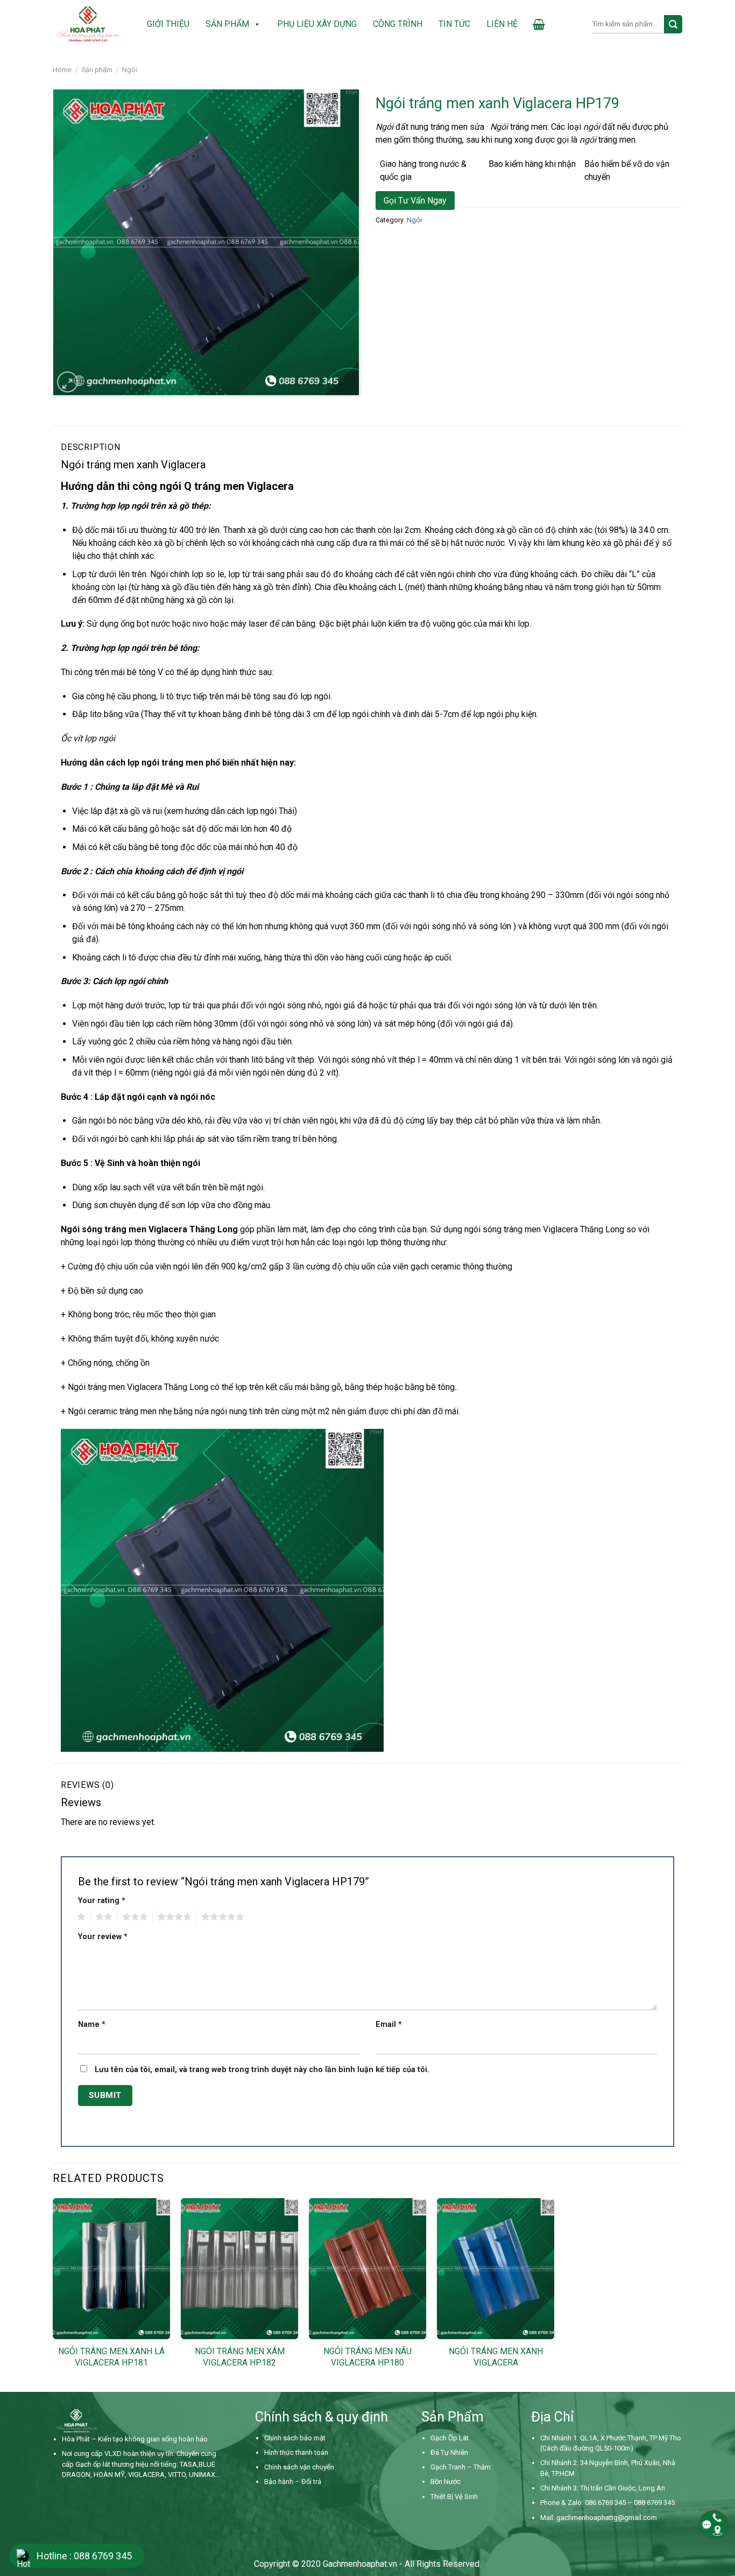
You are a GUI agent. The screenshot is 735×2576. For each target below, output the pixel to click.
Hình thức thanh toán (296, 2452)
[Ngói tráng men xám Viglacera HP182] (239, 2269)
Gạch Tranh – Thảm (461, 2467)
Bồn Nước (446, 2482)
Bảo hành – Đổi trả (293, 2482)
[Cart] (539, 24)
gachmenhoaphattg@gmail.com (607, 2518)
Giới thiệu (168, 24)
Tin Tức (454, 24)
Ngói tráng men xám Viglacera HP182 (240, 2357)
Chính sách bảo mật (295, 2438)
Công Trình (398, 24)
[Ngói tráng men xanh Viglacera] (496, 2269)
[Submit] (673, 24)
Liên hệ (502, 24)
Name (92, 2024)
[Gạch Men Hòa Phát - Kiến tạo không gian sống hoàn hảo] (88, 24)
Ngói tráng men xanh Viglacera (496, 2357)
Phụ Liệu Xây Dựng (317, 24)
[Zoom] (68, 382)
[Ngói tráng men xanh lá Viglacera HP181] (111, 2269)
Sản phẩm (227, 24)
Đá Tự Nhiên (449, 2452)
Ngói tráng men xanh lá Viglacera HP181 (111, 2357)
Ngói (130, 70)
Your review (103, 1937)
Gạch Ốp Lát (450, 2438)
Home (62, 70)
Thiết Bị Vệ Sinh (454, 2497)
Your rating (102, 1901)
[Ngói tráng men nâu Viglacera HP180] (367, 2269)
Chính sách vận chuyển (299, 2467)
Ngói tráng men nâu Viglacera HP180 (367, 2357)
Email (389, 2024)
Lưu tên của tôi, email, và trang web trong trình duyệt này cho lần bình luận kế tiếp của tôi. (262, 2070)
